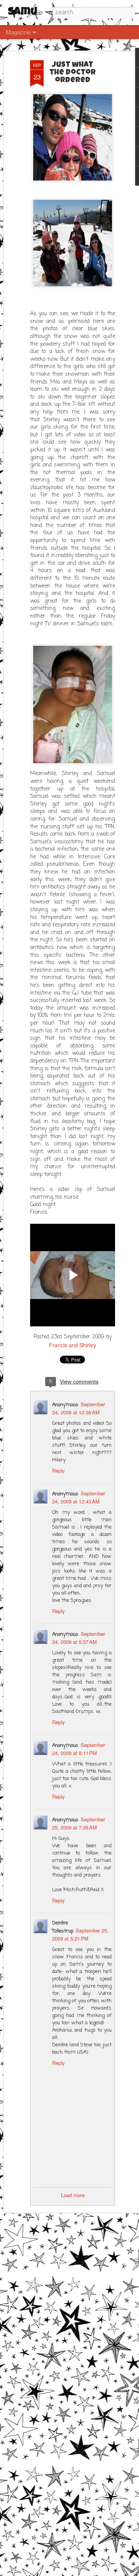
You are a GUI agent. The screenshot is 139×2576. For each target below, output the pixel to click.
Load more (73, 2195)
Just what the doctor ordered (73, 73)
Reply (58, 1470)
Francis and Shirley (73, 1345)
